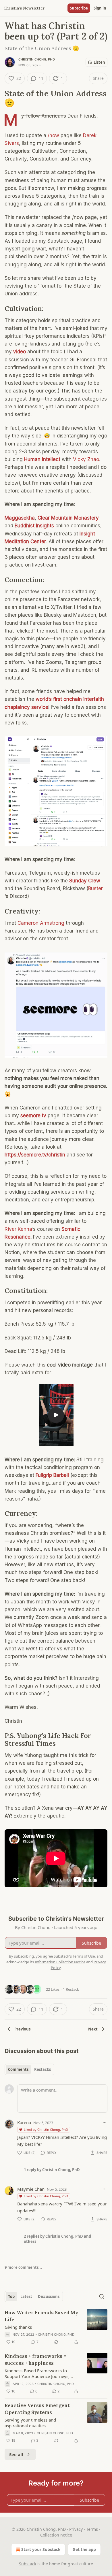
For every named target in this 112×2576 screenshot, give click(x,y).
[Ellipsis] (105, 2122)
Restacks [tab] (43, 2069)
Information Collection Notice (60, 1962)
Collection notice (56, 2535)
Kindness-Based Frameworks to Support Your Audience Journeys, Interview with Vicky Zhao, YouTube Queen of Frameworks (40, 2373)
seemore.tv (33, 1116)
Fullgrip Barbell (52, 1475)
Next (93, 2029)
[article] (56, 2327)
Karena (24, 2122)
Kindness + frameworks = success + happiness (35, 2360)
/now (53, 135)
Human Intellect (42, 459)
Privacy (76, 2529)
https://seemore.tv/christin (35, 1155)
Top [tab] (11, 2296)
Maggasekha (20, 518)
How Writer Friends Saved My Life (41, 2316)
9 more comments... (23, 2267)
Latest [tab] (26, 2296)
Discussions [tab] (49, 2296)
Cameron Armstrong (41, 923)
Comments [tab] (18, 2069)
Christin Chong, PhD (37, 59)
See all (16, 2454)
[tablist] (29, 2069)
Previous (22, 2029)
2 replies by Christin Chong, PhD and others (57, 2239)
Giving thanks (18, 2327)
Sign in (100, 8)
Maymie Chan (31, 2189)
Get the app (84, 2549)
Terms (92, 2529)
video (20, 352)
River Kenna (18, 1229)
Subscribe (79, 8)
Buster (95, 888)
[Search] (102, 2296)
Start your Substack (41, 2549)
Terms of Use (84, 1956)
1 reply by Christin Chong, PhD (52, 2170)
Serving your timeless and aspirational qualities (30, 2423)
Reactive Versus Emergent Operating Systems (37, 2409)
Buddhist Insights (34, 526)
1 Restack (71, 1989)
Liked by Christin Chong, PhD (46, 2129)
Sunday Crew (85, 881)
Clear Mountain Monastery (68, 518)
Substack (28, 2564)
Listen (99, 62)
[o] (56, 1415)
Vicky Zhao (86, 459)
